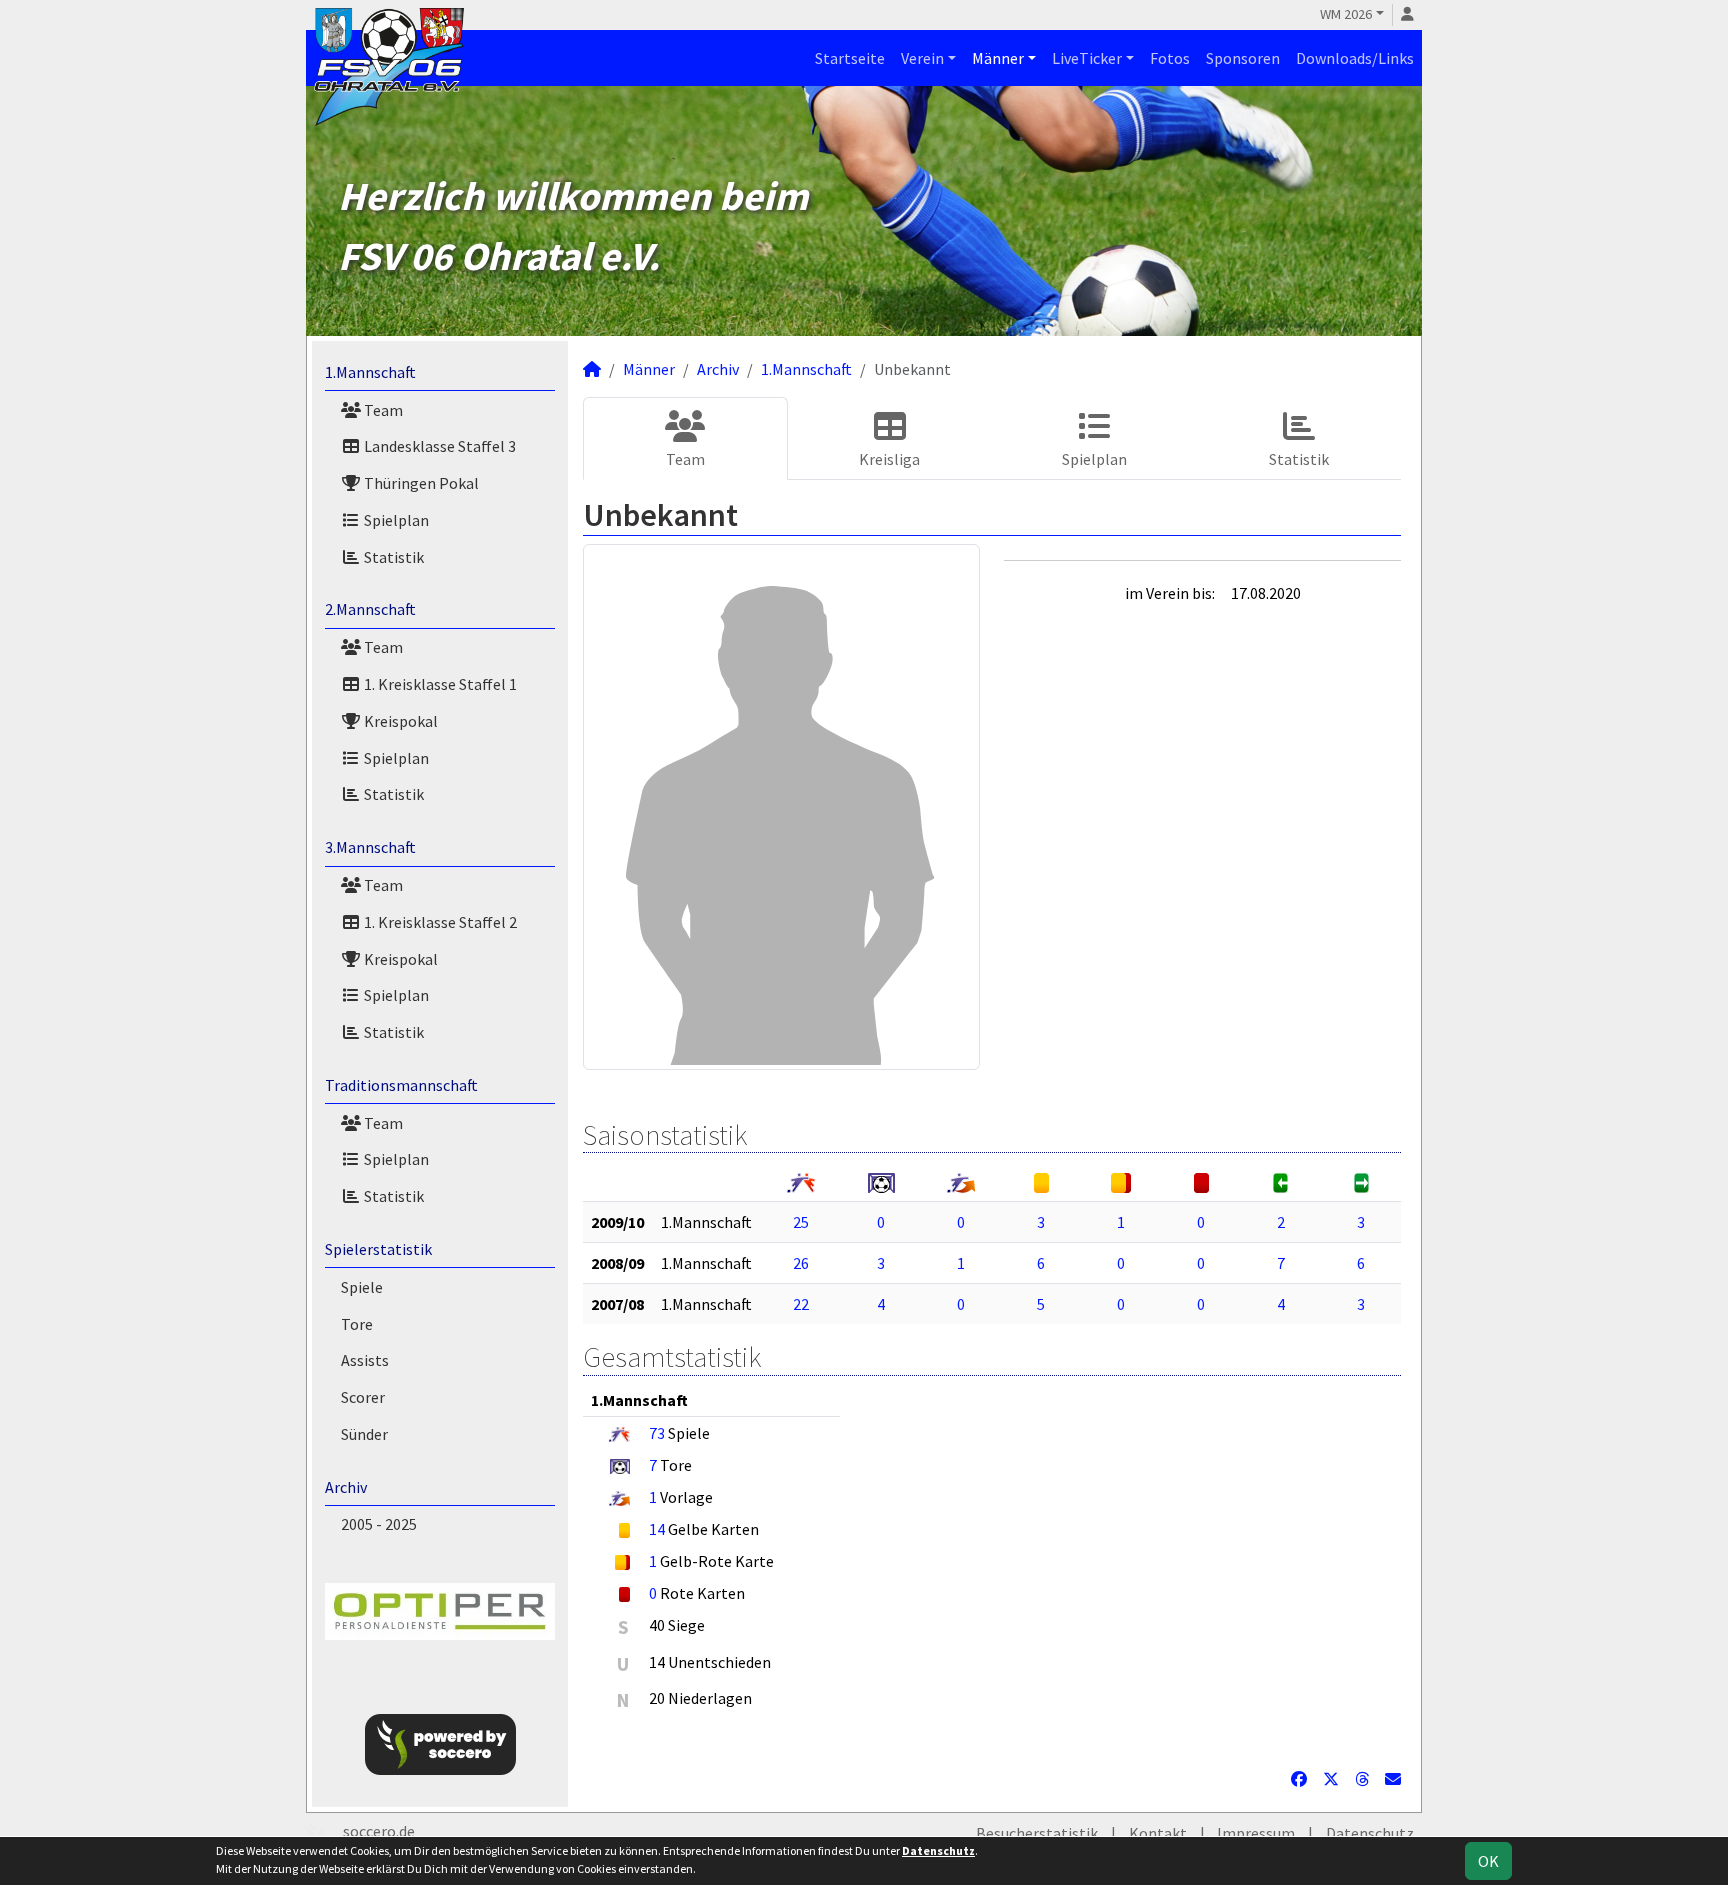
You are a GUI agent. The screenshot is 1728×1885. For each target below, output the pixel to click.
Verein (922, 58)
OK (1488, 1861)
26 (801, 1263)
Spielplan (395, 520)
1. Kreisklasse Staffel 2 (439, 922)
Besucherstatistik (1037, 1833)
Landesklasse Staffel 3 (438, 446)
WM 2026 (1346, 14)
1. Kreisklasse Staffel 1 (439, 684)
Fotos (1170, 58)
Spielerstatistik (378, 1249)
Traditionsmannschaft (401, 1085)
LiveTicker (1087, 58)
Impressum (1256, 1833)
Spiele (362, 1287)
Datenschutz (1370, 1833)
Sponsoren (1243, 58)
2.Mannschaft (370, 609)
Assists (365, 1360)
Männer (998, 58)
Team (382, 410)
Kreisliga (889, 459)
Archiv (346, 1487)
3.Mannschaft (370, 847)
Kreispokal (399, 721)
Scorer (363, 1397)
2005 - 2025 (379, 1524)
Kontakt (1158, 1833)
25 (801, 1222)
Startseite (850, 58)
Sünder (364, 1434)
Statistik (392, 557)
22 (801, 1304)
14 (657, 1529)
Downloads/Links (1355, 58)
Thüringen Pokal (420, 483)
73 (657, 1433)
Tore (357, 1324)
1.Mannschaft (370, 372)
